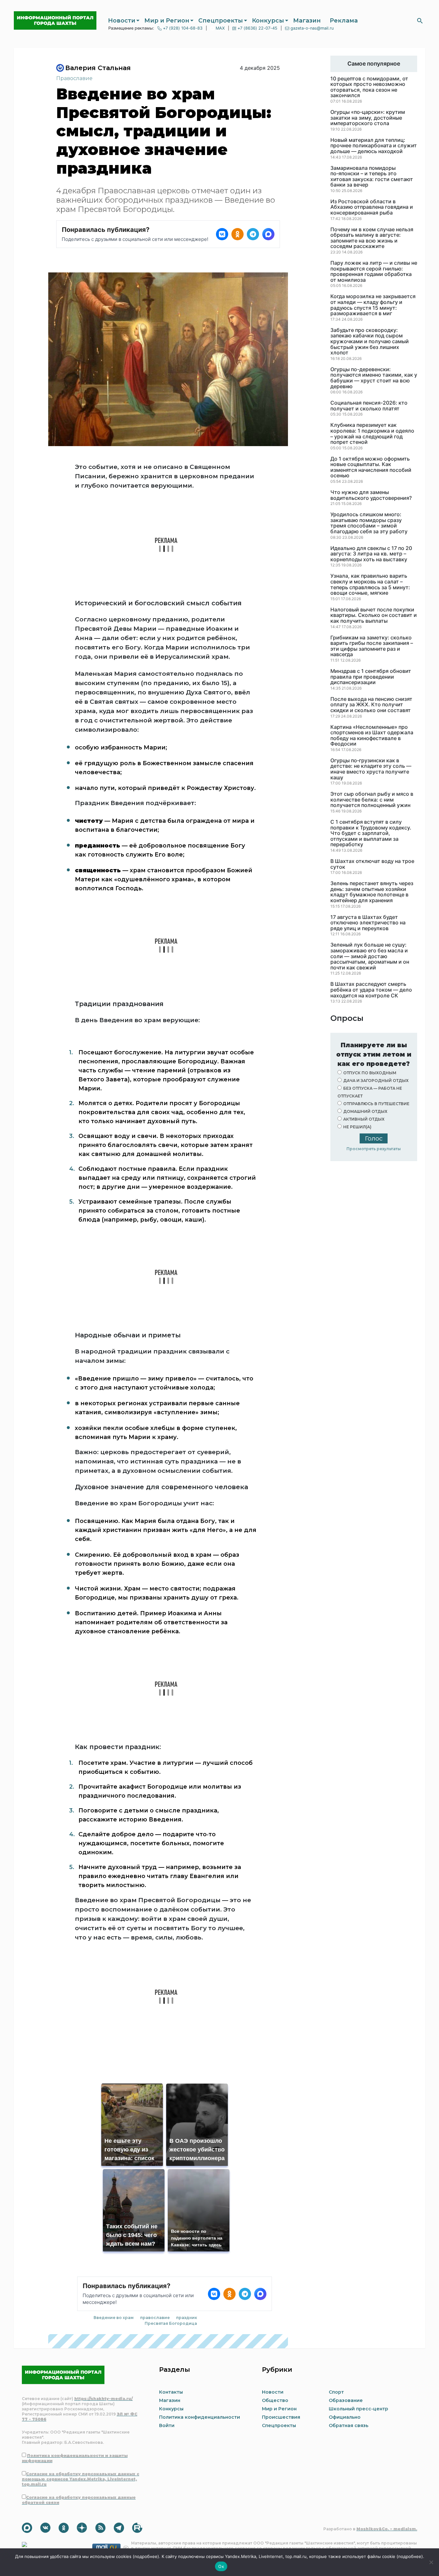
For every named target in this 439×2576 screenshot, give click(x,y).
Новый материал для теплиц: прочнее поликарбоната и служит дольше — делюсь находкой (374, 146)
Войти (167, 2425)
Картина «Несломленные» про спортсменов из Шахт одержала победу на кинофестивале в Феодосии (372, 736)
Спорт (336, 2392)
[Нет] (431, 2562)
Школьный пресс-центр (358, 2409)
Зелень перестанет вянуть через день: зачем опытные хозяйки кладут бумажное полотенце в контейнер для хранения (372, 892)
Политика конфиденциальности (200, 2417)
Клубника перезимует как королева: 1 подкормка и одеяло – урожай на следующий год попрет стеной (372, 434)
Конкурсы (268, 21)
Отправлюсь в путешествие (376, 1104)
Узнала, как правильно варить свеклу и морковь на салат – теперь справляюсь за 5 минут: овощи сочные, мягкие (370, 584)
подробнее (146, 2556)
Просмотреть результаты (374, 1149)
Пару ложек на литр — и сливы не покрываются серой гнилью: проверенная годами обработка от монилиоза (374, 271)
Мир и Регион (167, 21)
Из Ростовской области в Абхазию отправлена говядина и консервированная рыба (372, 207)
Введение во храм (114, 2318)
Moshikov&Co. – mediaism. (387, 2529)
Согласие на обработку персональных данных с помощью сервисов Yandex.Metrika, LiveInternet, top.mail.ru (81, 2479)
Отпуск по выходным (370, 1073)
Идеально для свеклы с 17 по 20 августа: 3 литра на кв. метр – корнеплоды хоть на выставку (371, 554)
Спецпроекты (221, 21)
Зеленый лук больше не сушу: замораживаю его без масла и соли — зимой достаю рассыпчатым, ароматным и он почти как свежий (370, 956)
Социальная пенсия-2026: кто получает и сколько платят (369, 406)
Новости (122, 21)
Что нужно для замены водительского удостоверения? (371, 495)
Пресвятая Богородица (171, 2323)
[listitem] (222, 234)
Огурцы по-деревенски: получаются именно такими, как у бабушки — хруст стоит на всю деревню (374, 378)
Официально (345, 2417)
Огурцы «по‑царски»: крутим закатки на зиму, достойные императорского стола (368, 118)
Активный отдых (364, 1119)
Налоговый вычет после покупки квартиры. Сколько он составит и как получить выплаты (374, 615)
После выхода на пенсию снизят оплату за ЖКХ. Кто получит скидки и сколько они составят (371, 705)
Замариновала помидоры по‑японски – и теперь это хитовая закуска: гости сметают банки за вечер (372, 177)
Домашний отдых (365, 1111)
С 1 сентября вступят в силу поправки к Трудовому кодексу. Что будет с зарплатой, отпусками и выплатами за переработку (371, 833)
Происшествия (281, 2417)
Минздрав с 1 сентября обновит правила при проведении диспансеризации (371, 677)
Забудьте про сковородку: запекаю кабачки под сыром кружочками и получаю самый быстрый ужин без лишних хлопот (370, 342)
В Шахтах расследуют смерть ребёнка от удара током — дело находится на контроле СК (371, 990)
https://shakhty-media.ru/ (103, 2399)
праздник (187, 2318)
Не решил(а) (357, 1127)
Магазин (307, 21)
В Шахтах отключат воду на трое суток (372, 864)
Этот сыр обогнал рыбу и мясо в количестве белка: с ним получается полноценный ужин (372, 800)
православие (155, 2318)
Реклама (344, 21)
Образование (346, 2400)
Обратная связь (349, 2425)
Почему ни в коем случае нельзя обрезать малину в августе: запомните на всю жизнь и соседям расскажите (372, 238)
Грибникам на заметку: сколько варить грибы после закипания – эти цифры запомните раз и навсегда (372, 646)
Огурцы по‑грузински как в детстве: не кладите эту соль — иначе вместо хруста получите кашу (371, 769)
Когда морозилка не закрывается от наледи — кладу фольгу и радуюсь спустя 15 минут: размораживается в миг (373, 305)
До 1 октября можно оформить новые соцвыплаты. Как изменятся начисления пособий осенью (371, 467)
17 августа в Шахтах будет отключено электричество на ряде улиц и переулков (368, 923)
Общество (275, 2400)
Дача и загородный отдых (376, 1081)
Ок (221, 2566)
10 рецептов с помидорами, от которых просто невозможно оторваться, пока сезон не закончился (369, 87)
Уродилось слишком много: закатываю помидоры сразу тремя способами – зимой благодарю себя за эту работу (369, 523)
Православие (74, 78)
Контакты (171, 2392)
